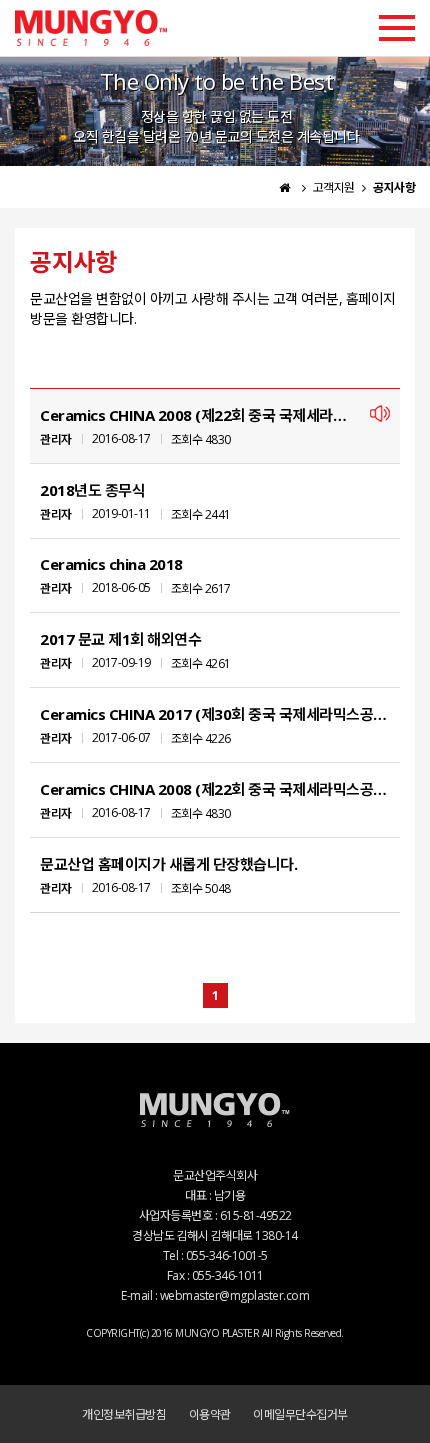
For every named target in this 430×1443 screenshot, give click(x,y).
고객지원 (335, 187)
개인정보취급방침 (124, 1414)
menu (397, 28)
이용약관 (210, 1414)
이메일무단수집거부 (300, 1414)
